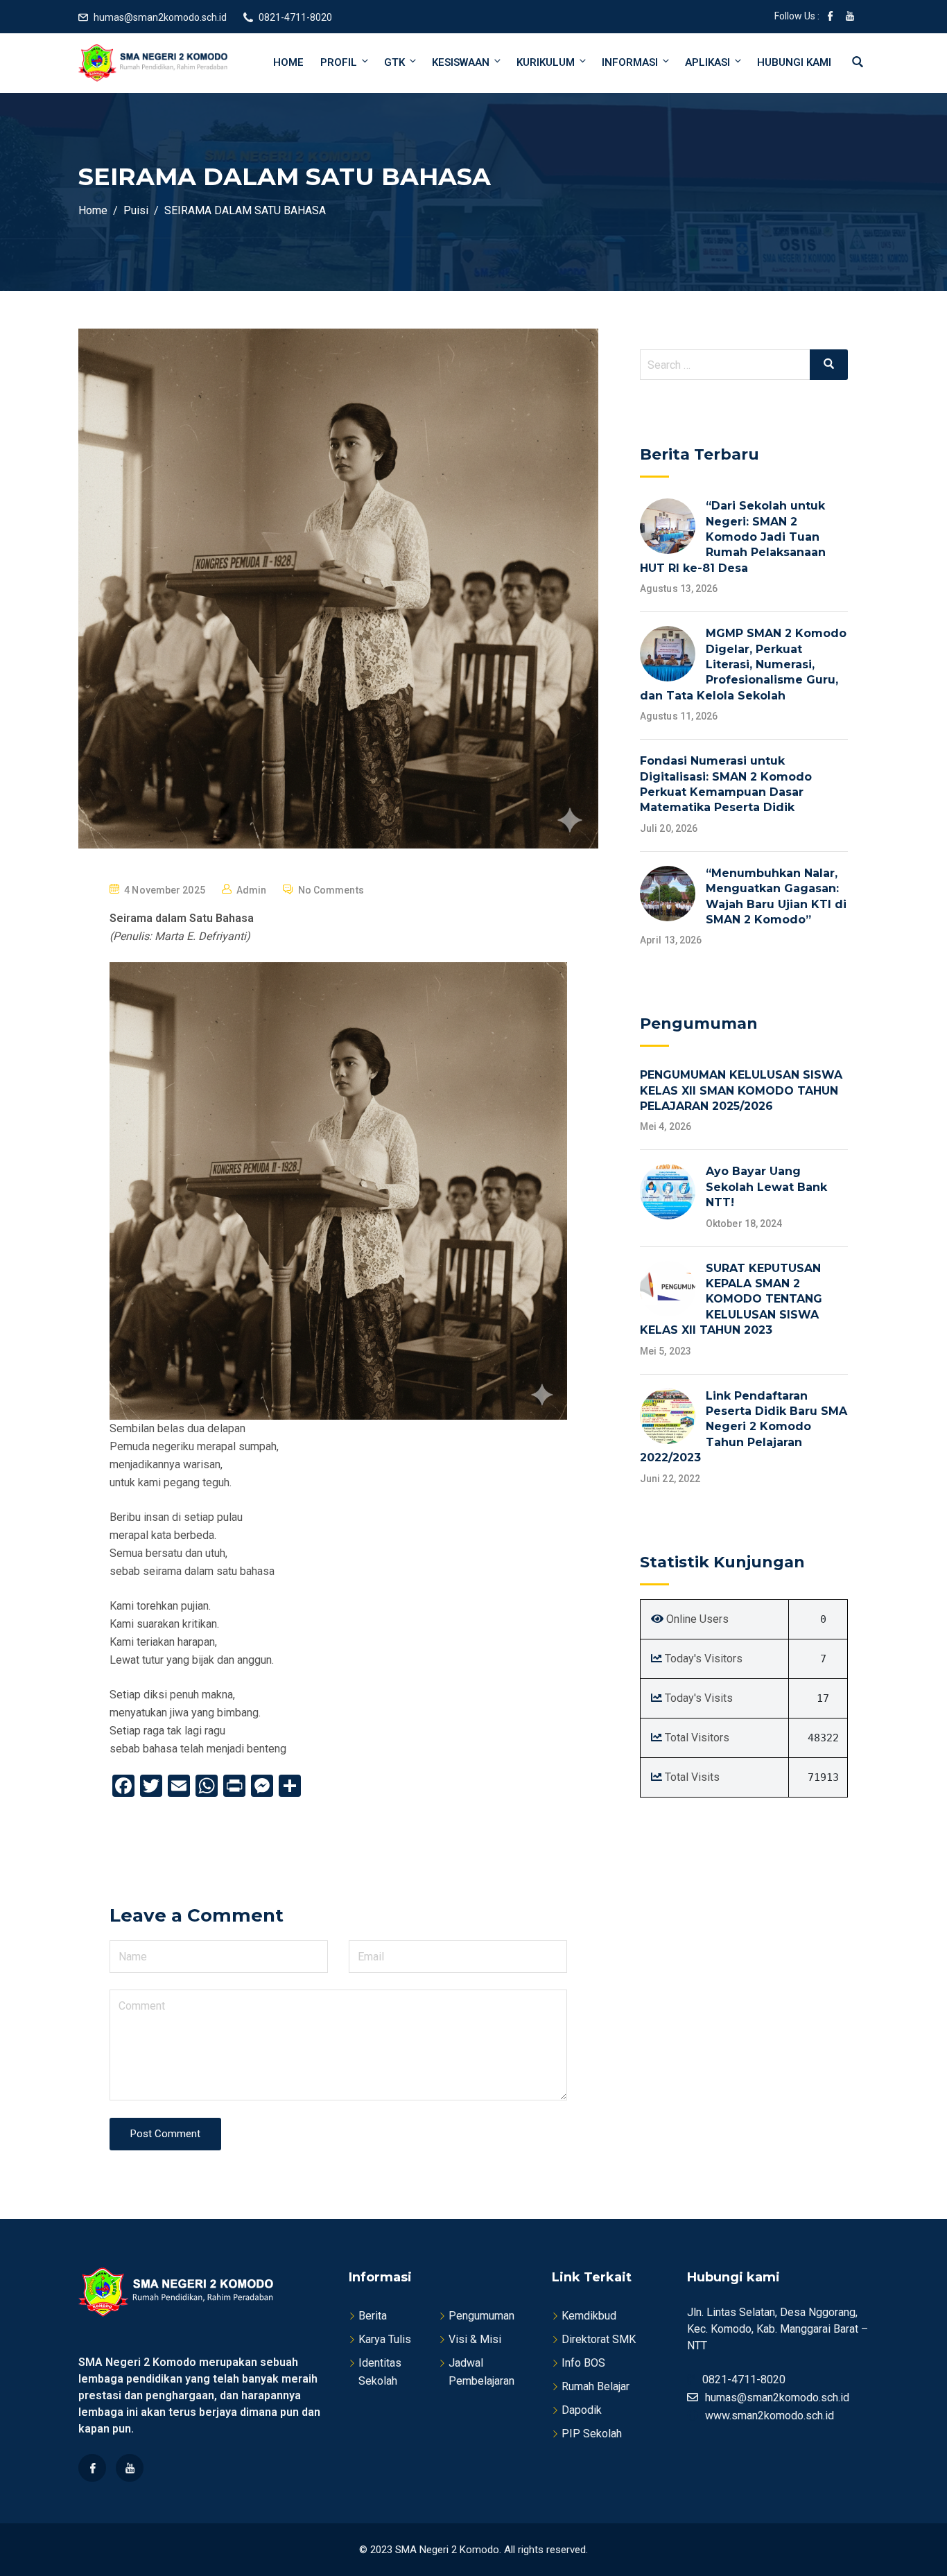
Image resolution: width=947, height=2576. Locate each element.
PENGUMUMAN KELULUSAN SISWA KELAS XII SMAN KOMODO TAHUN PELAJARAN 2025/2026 (741, 1090)
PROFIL (339, 62)
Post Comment (165, 2134)
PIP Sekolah (592, 2434)
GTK (394, 62)
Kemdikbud (589, 2316)
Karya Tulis (385, 2339)
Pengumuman (481, 2316)
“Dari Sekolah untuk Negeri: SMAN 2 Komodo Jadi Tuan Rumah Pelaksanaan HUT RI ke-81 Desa (733, 537)
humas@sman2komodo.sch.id (160, 17)
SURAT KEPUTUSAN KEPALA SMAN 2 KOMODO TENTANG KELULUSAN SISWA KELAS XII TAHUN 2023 (731, 1299)
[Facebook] (92, 2468)
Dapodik (582, 2410)
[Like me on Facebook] (831, 17)
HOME (288, 62)
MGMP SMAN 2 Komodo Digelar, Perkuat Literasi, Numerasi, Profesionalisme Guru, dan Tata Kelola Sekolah (743, 664)
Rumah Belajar (596, 2386)
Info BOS (583, 2363)
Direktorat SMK (599, 2339)
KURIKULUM (546, 62)
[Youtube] (130, 2468)
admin (252, 890)
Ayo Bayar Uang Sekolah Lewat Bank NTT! (766, 1187)
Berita (373, 2316)
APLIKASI (707, 62)
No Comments (331, 890)
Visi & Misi (475, 2339)
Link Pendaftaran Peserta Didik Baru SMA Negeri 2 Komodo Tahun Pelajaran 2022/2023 (744, 1427)
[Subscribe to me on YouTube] (850, 17)
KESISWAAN (461, 62)
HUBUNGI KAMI (794, 62)
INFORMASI (630, 62)
